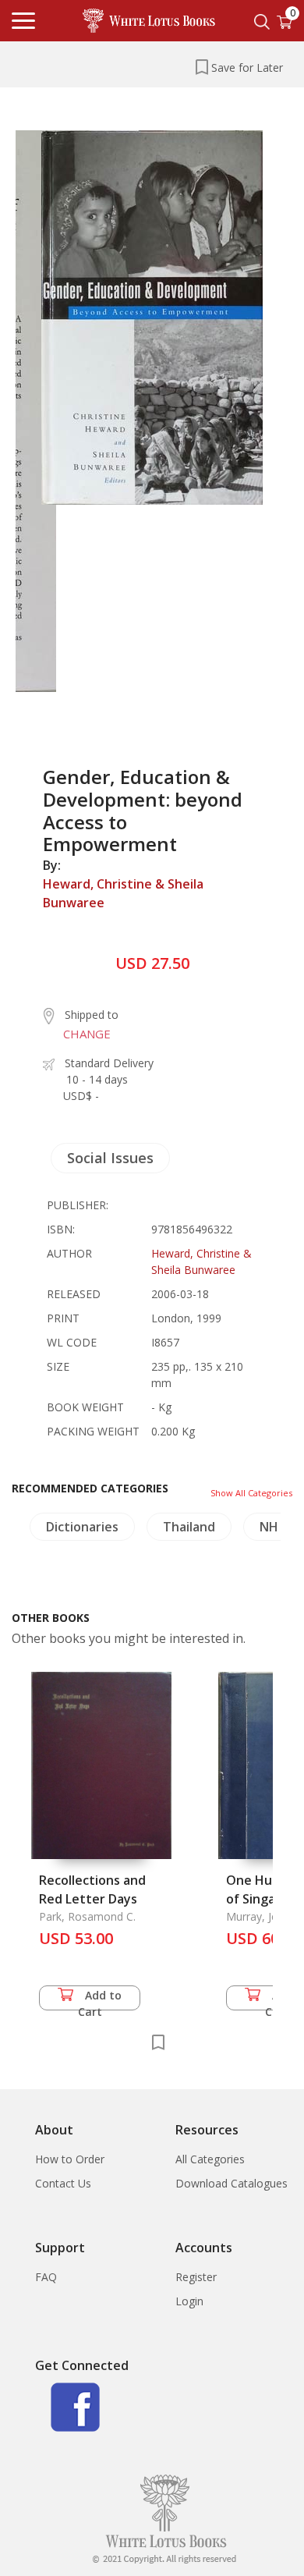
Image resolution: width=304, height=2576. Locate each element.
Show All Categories (251, 1493)
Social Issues (110, 1158)
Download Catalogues (232, 2183)
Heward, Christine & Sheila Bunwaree (123, 893)
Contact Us (63, 2183)
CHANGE (87, 1034)
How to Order (70, 2159)
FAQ (46, 2277)
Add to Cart (100, 1999)
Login (189, 2301)
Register (196, 2277)
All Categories (210, 2159)
